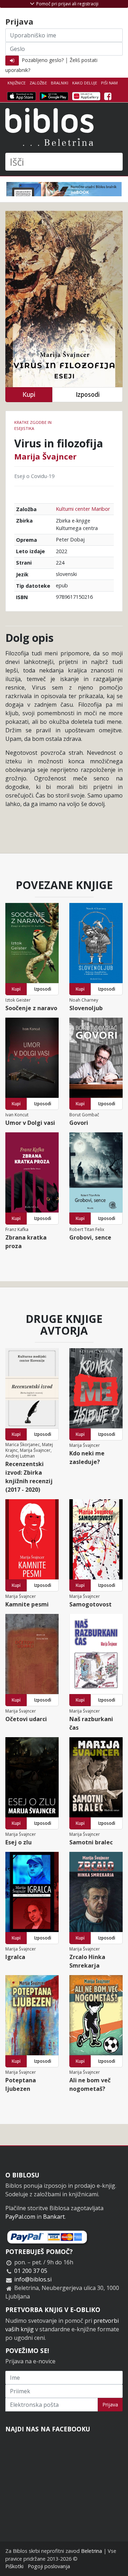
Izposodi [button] (88, 394)
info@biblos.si (33, 2279)
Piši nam (109, 83)
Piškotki (14, 2566)
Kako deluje (85, 83)
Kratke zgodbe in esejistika (33, 425)
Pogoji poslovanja (49, 2566)
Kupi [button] (29, 394)
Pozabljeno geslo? (43, 60)
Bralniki (60, 83)
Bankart (54, 2217)
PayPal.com (20, 2217)
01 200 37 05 (31, 2271)
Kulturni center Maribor (83, 509)
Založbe (38, 83)
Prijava (110, 2404)
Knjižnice (17, 83)
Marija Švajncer (45, 456)
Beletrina (92, 2551)
